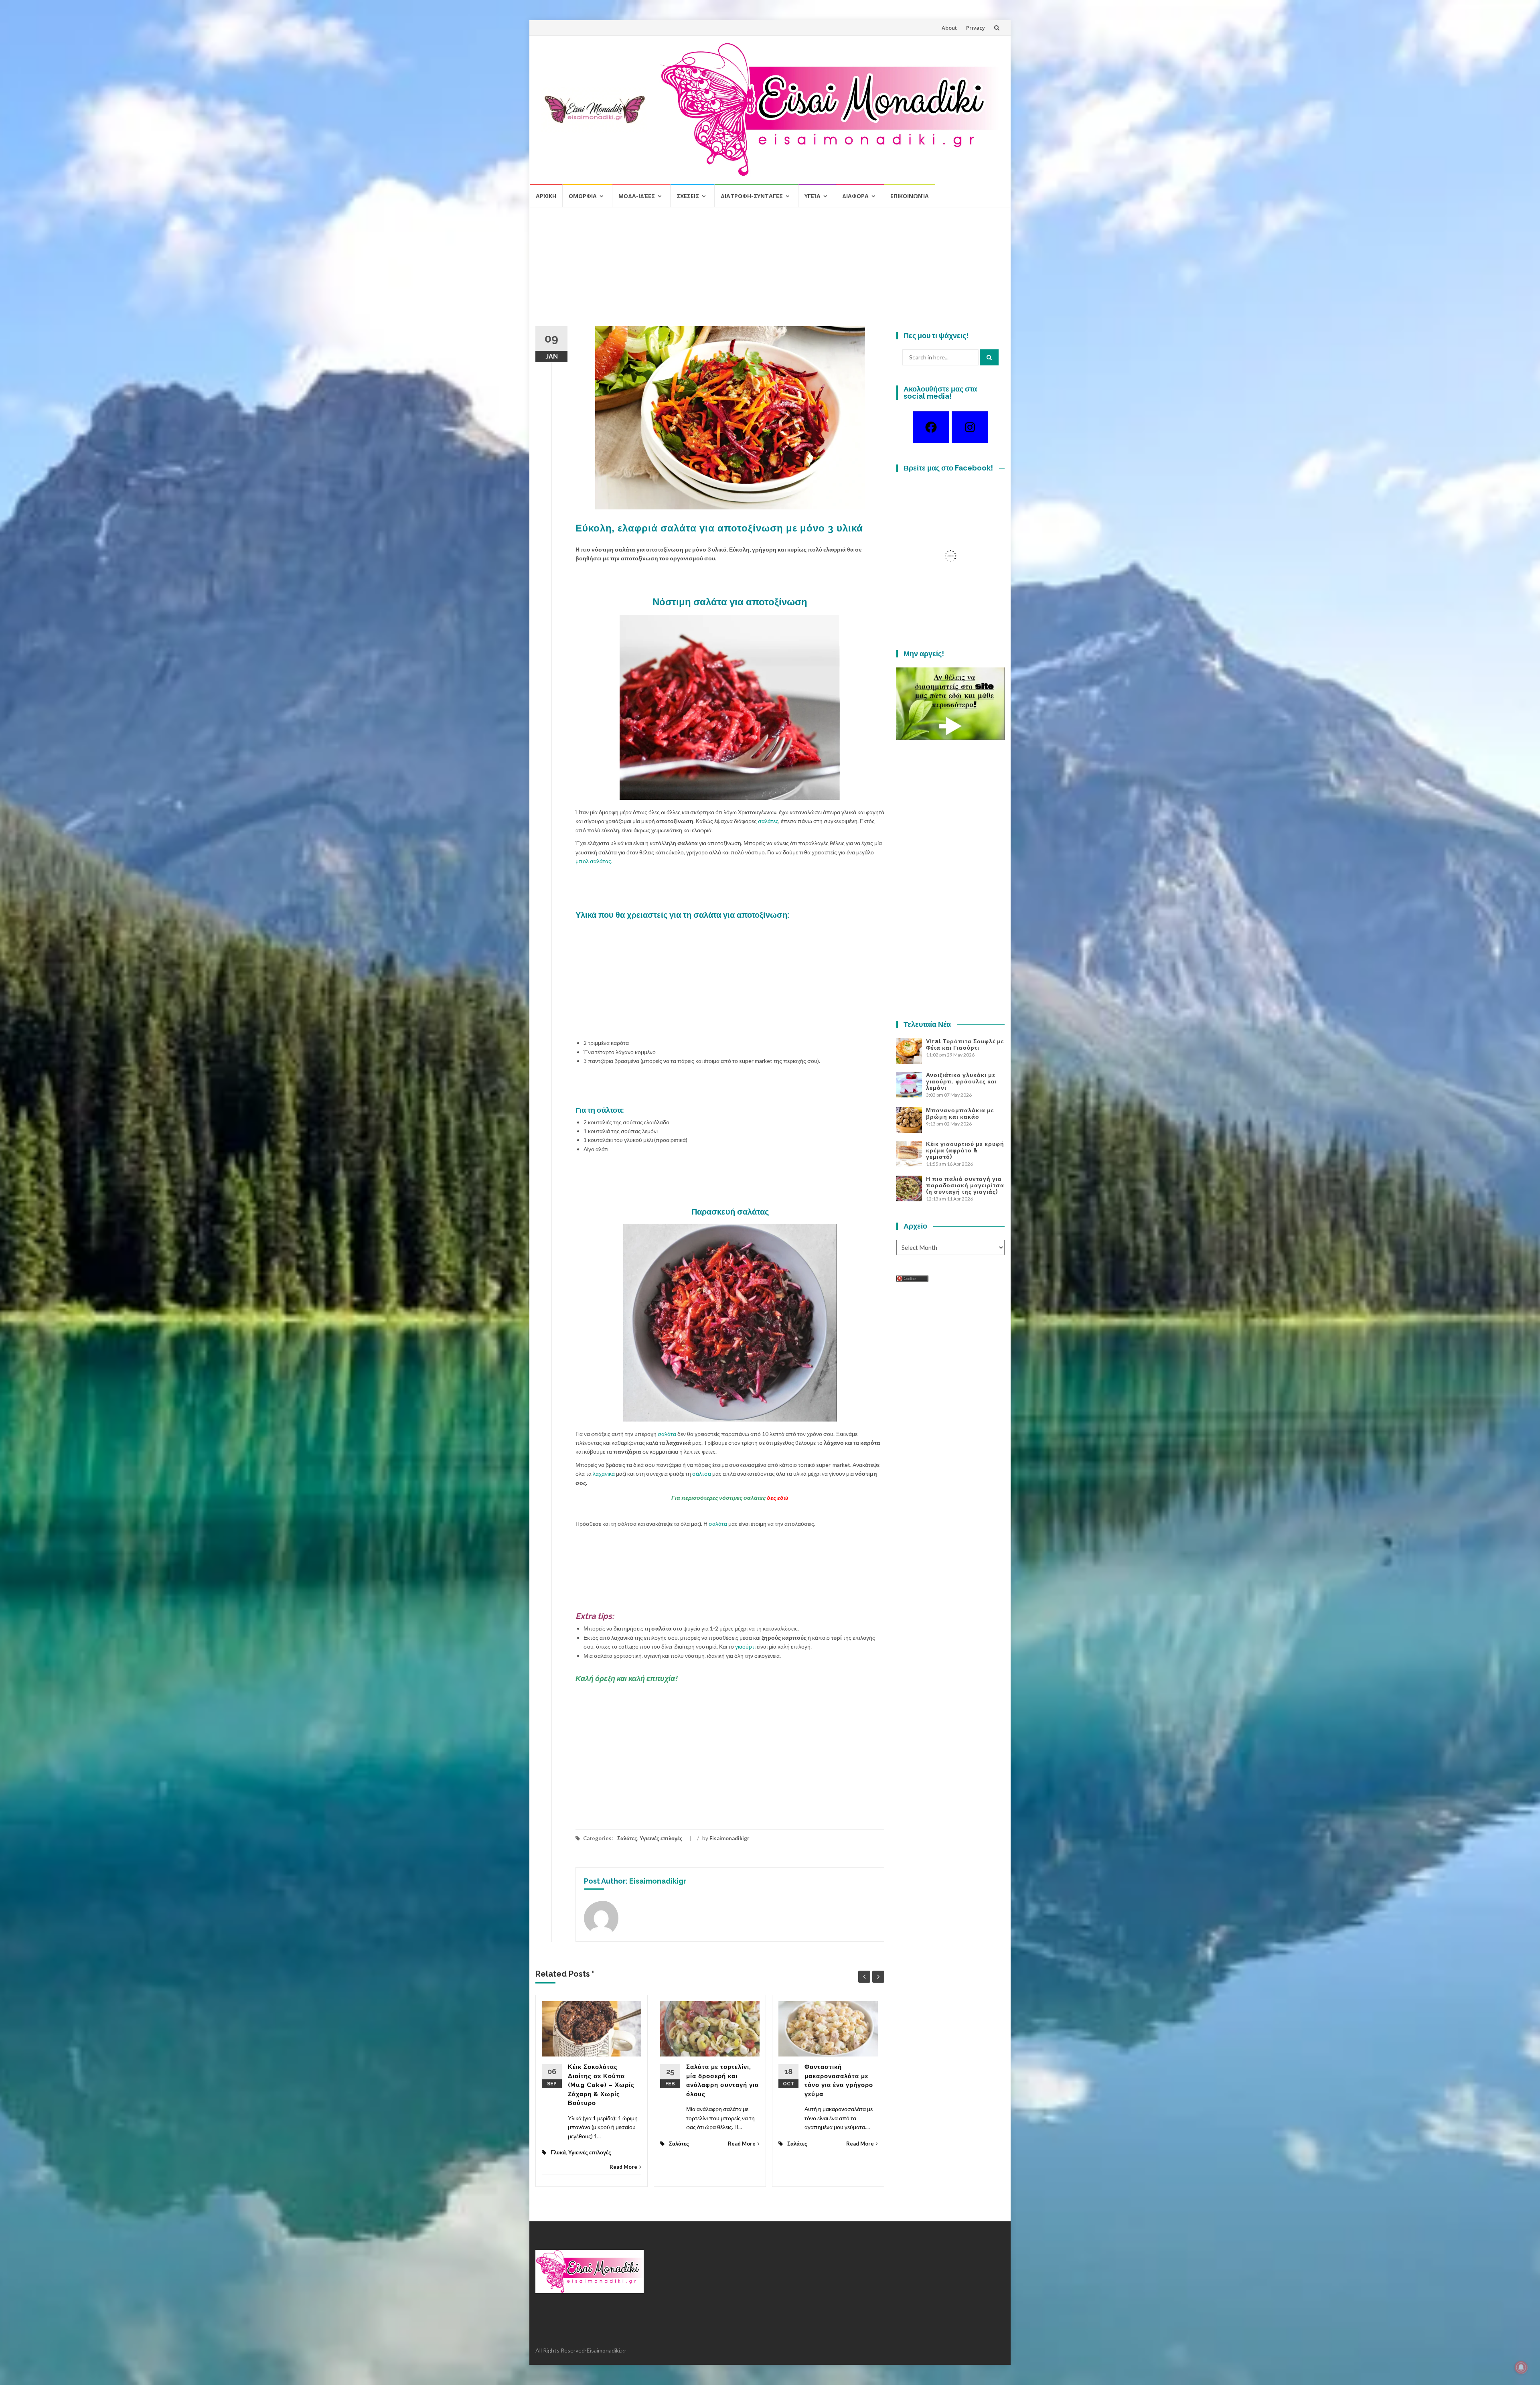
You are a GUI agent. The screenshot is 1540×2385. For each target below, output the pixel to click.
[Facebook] (931, 427)
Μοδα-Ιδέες (637, 196)
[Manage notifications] (1521, 2367)
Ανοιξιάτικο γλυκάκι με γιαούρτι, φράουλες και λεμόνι (961, 1081)
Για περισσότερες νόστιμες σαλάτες (730, 1498)
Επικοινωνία (910, 196)
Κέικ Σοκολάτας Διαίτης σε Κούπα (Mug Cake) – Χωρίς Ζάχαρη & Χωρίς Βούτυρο (601, 2085)
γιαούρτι (745, 1646)
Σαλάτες (627, 1838)
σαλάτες (768, 821)
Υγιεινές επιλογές (661, 1838)
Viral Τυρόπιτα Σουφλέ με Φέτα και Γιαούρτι (965, 1044)
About (949, 28)
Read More (623, 2167)
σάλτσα (702, 1473)
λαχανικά (604, 1473)
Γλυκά (558, 2152)
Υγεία (813, 196)
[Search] (989, 357)
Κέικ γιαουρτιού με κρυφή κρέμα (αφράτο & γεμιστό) (965, 1150)
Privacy (976, 28)
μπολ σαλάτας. (594, 861)
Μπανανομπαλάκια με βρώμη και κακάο (960, 1113)
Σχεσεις (688, 196)
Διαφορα (855, 196)
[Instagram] (970, 427)
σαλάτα (667, 1434)
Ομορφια (583, 196)
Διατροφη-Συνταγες (752, 196)
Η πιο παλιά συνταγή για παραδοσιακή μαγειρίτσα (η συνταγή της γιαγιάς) (965, 1185)
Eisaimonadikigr (729, 1838)
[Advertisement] (770, 270)
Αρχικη (546, 196)
